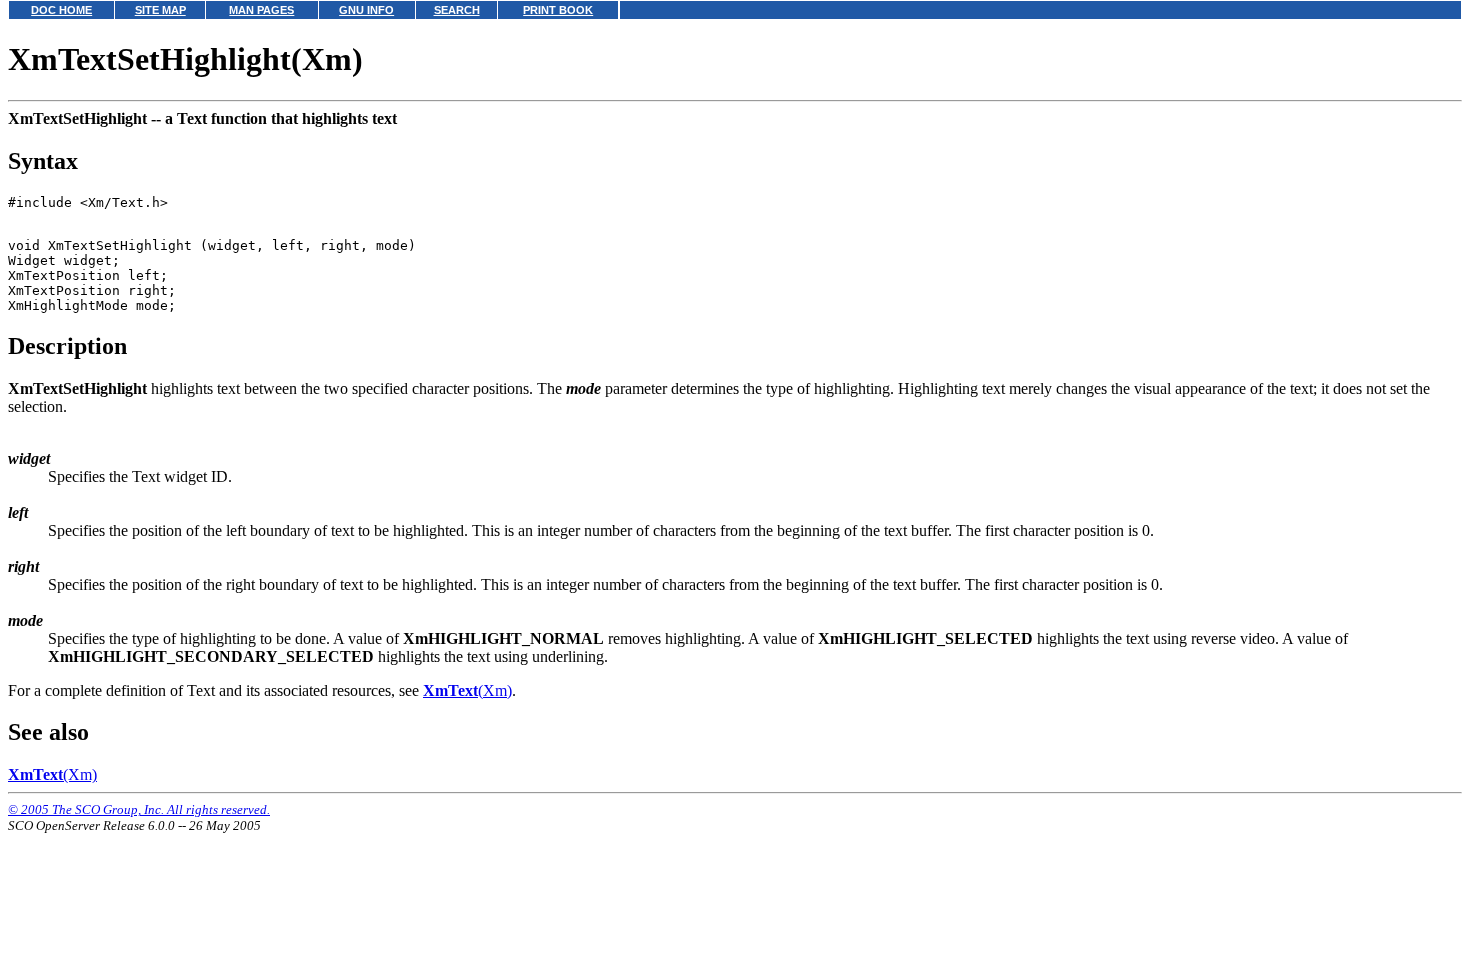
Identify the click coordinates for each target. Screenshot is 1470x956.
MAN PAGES (261, 10)
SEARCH (457, 10)
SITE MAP (160, 10)
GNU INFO (366, 10)
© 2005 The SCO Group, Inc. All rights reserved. (139, 809)
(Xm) (467, 690)
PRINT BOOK (558, 10)
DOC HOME (61, 10)
